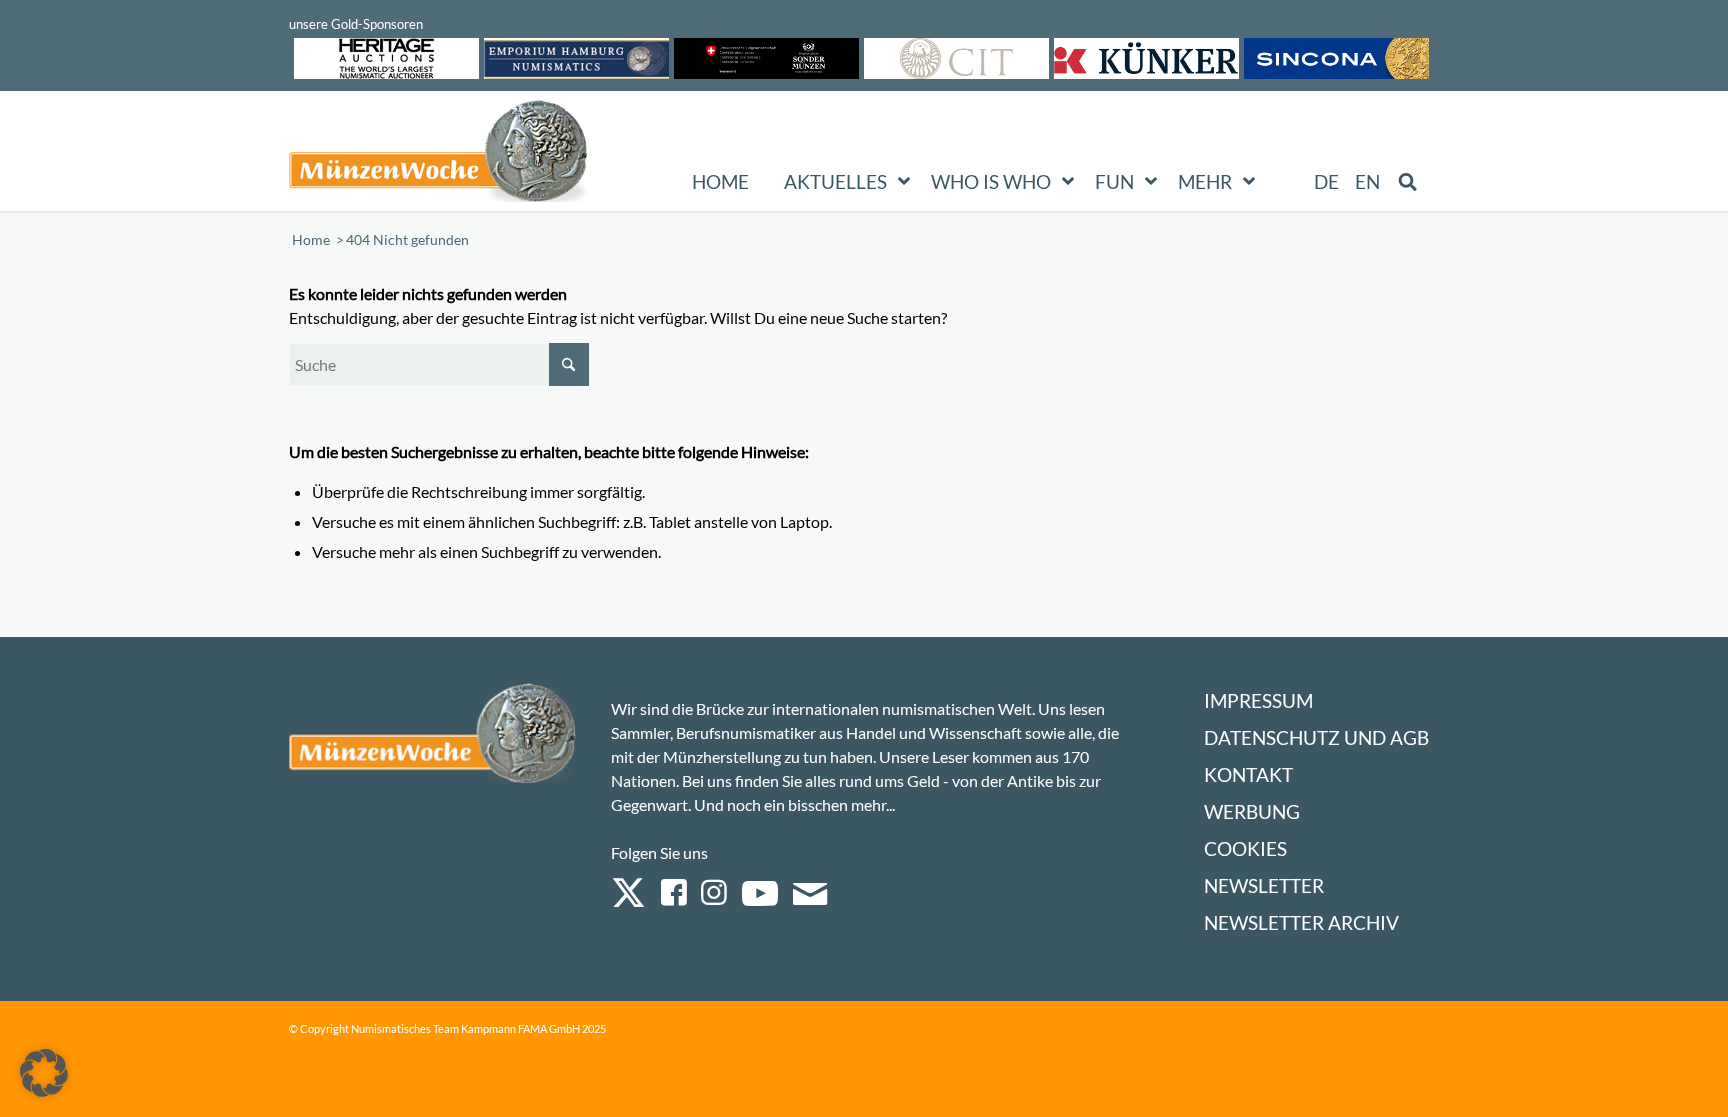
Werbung (1252, 811)
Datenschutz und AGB (1316, 737)
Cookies (1245, 848)
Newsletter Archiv (1301, 922)
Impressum (1258, 700)
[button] (44, 1073)
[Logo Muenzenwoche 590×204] (439, 155)
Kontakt (1248, 774)
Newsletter (1264, 885)
